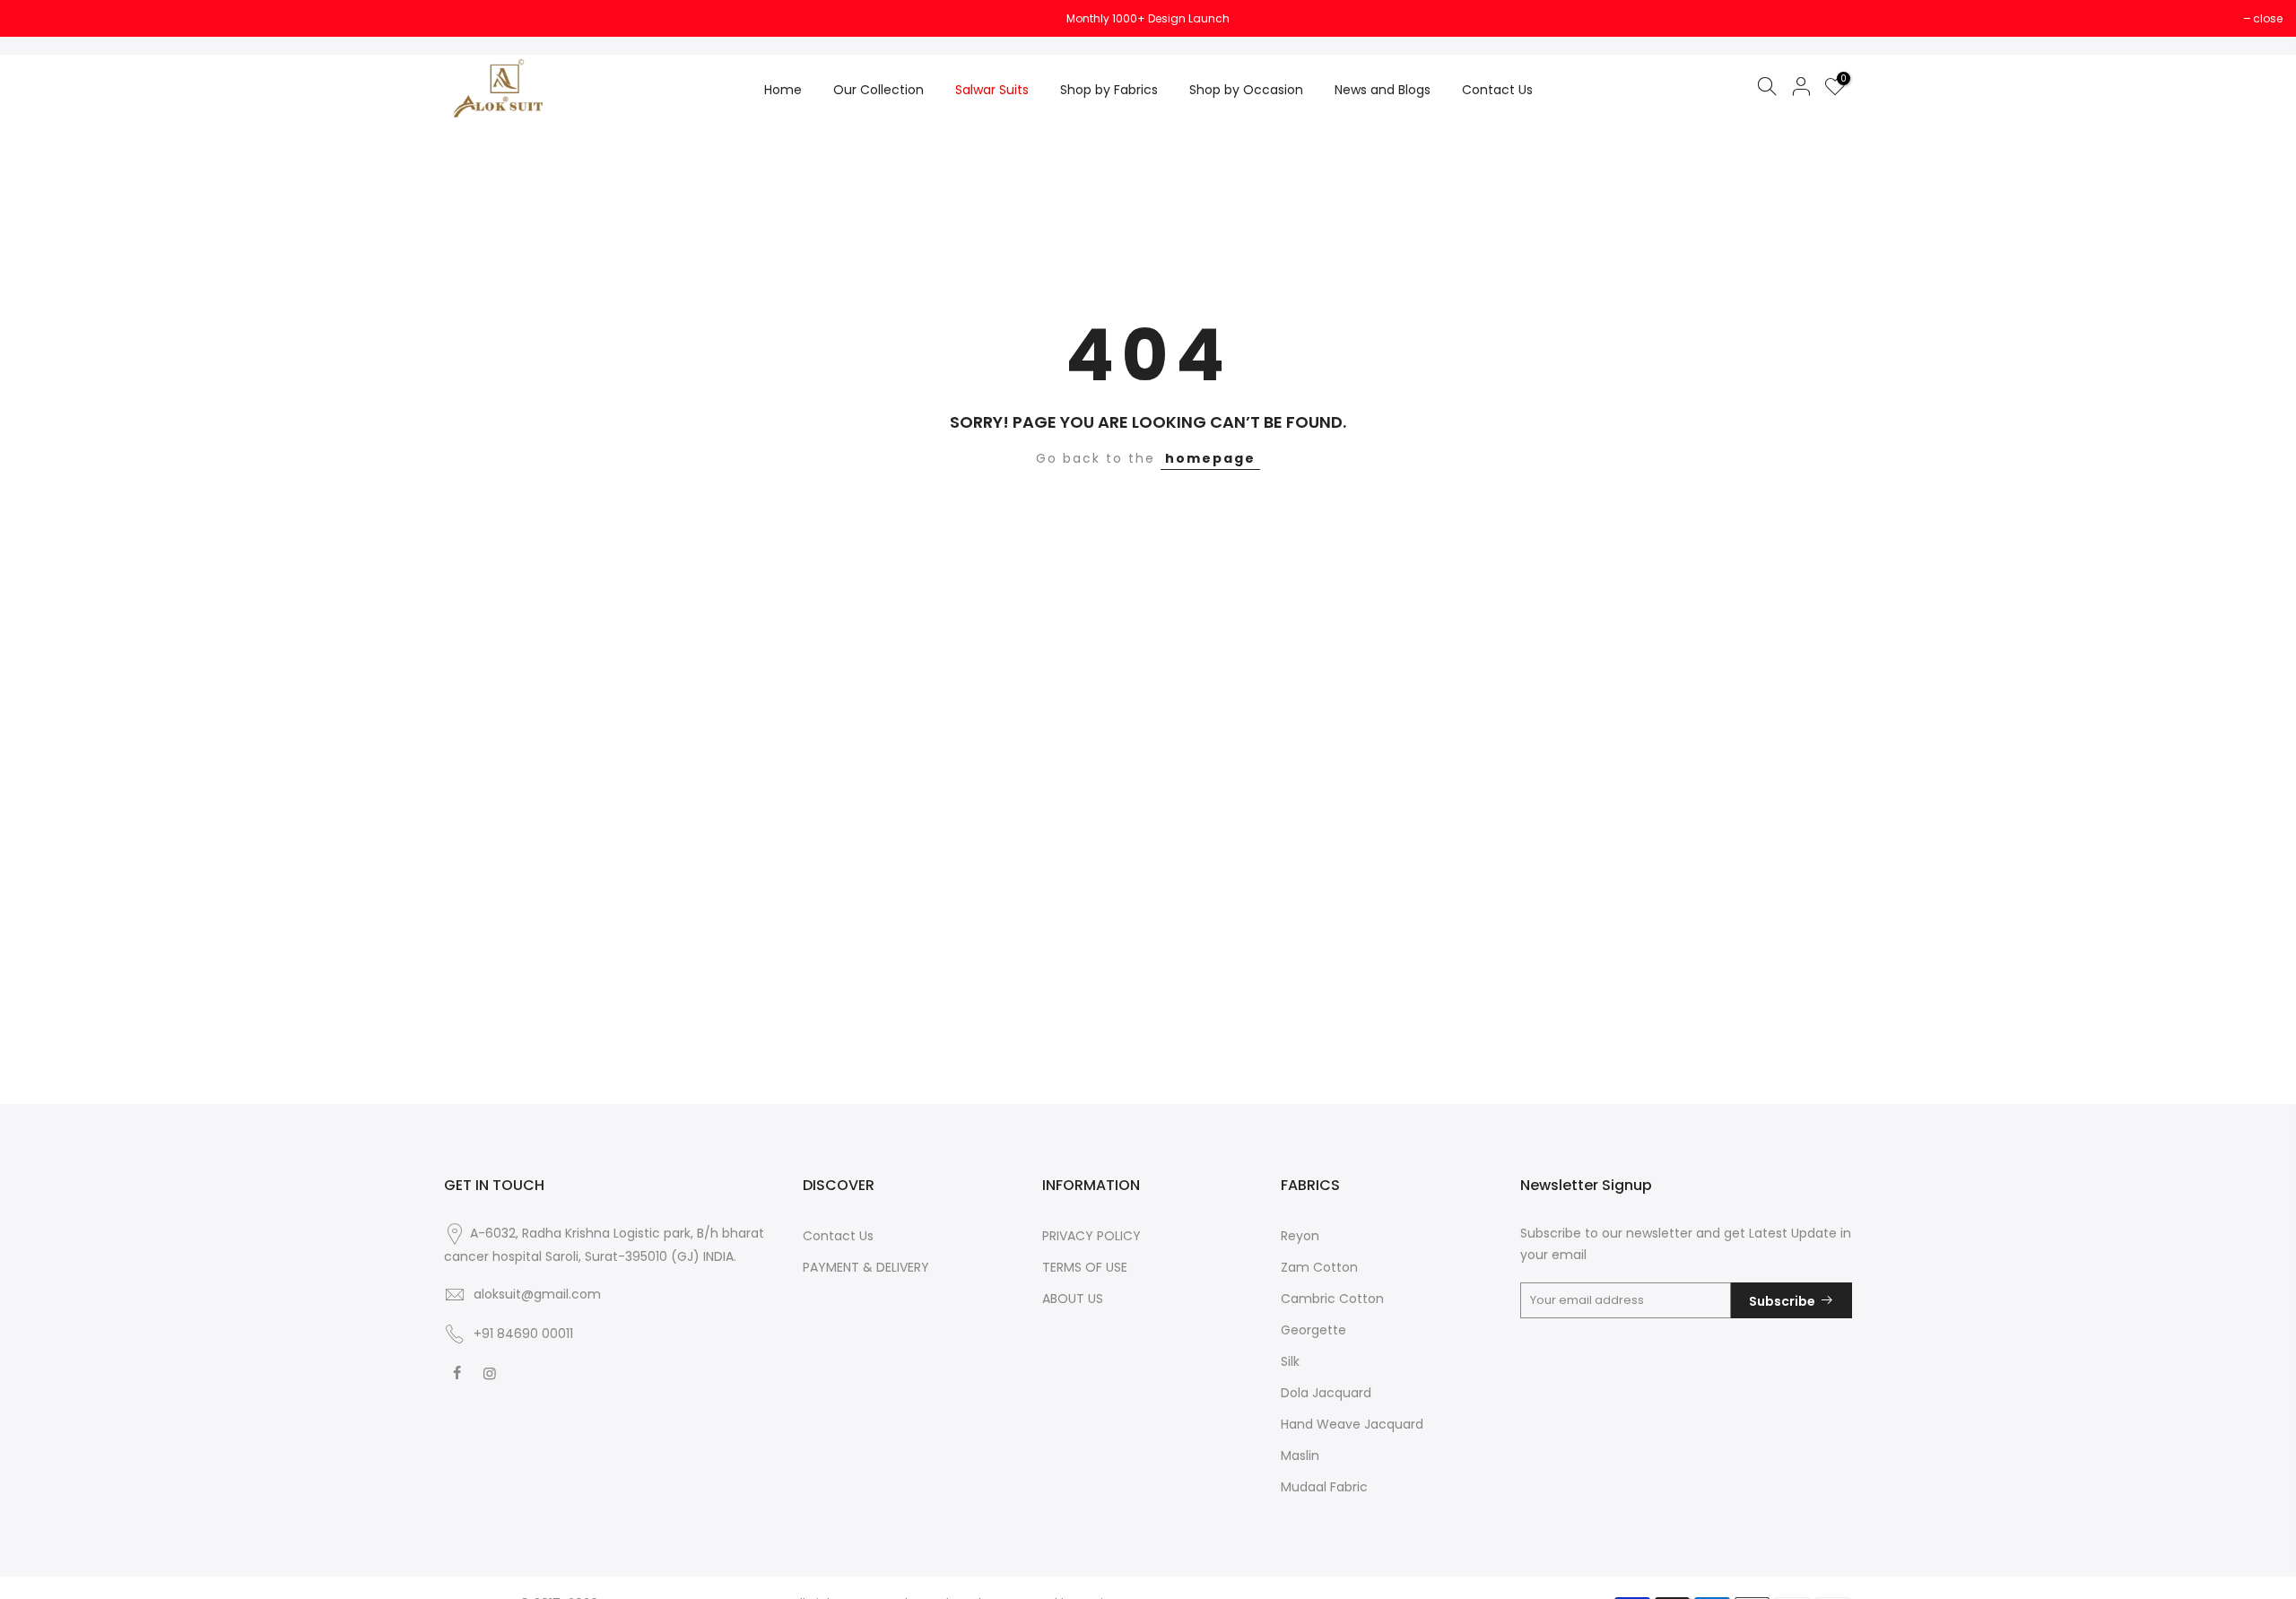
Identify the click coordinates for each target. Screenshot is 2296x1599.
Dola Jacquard (1326, 1393)
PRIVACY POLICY (1091, 1236)
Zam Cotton (1319, 1267)
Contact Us (1497, 90)
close (37, 18)
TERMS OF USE (1085, 1267)
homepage (1210, 458)
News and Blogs (1383, 90)
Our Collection (878, 90)
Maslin (1300, 1456)
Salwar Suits (992, 90)
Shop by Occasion (1246, 90)
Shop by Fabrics (1109, 90)
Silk (1290, 1361)
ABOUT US (1073, 1299)
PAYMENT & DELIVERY (866, 1267)
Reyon (1300, 1236)
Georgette (1313, 1330)
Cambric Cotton (1332, 1299)
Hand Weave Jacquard (1352, 1424)
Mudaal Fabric (1324, 1487)
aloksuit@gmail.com (537, 1294)
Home (783, 90)
